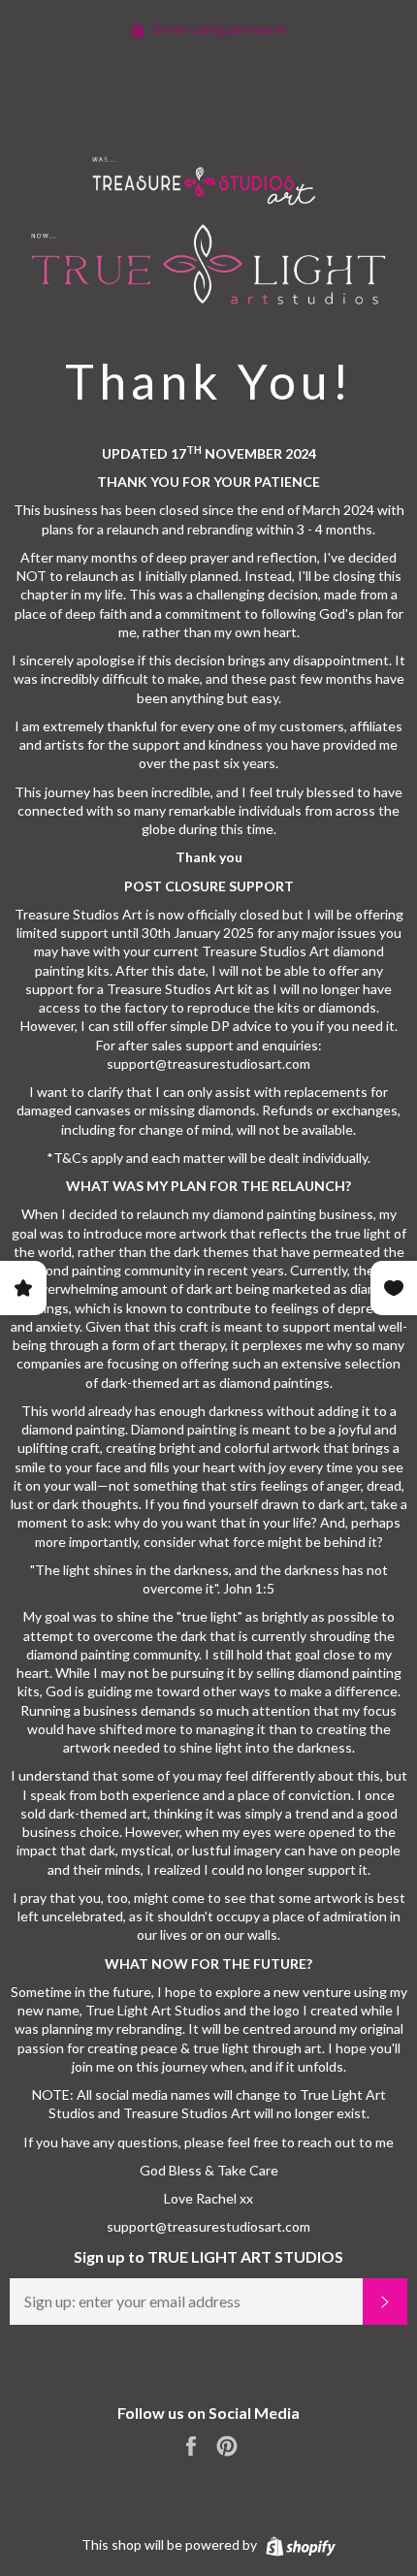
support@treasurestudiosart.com (208, 2226)
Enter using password (218, 29)
